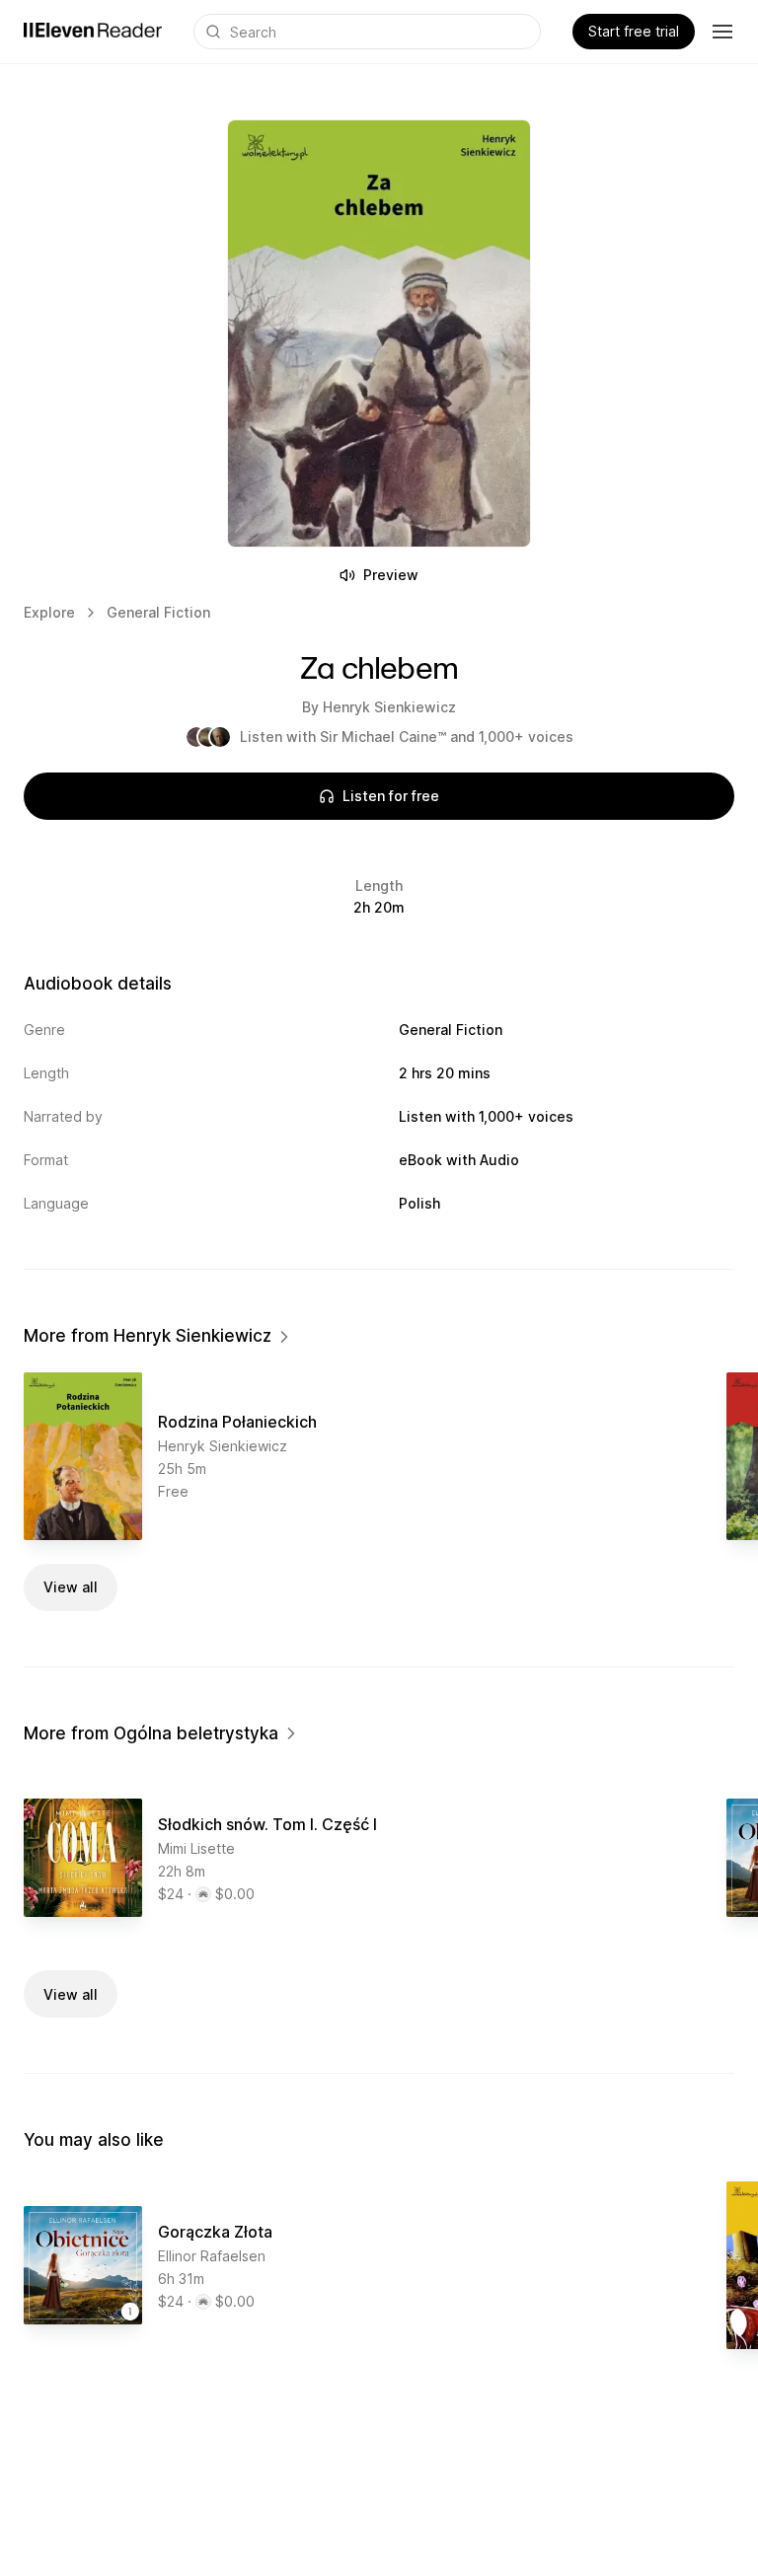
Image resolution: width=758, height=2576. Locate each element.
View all (71, 1587)
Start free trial (634, 31)
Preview (391, 575)
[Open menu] (722, 32)
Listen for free (391, 796)
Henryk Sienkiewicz (389, 707)
